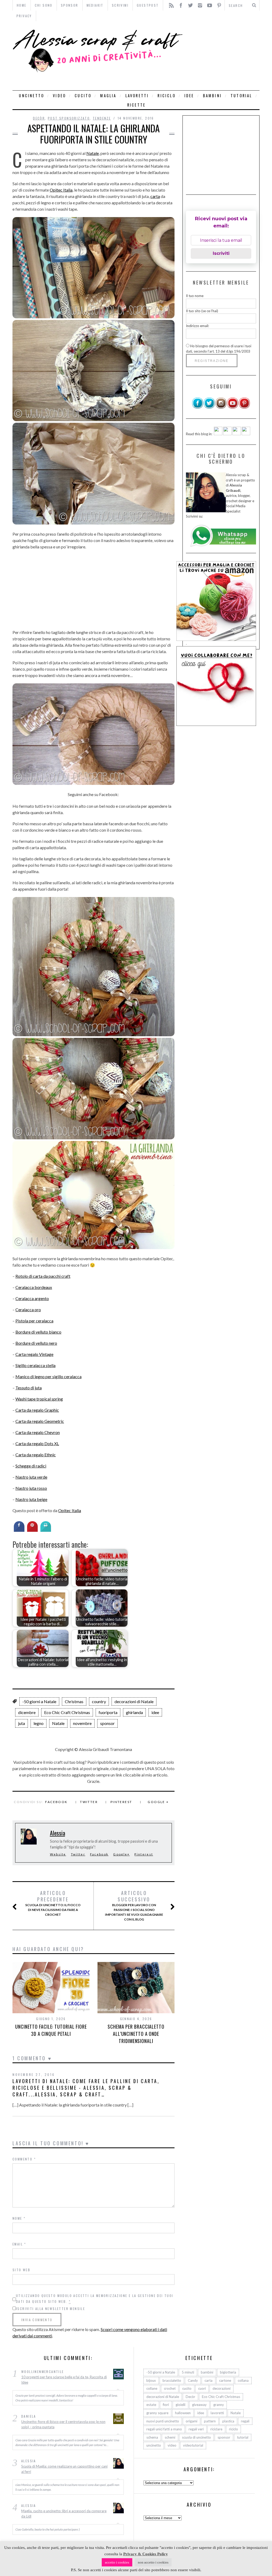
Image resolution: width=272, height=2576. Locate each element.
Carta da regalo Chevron (38, 1432)
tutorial (241, 96)
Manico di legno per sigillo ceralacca (48, 1376)
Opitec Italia (61, 190)
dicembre (27, 1712)
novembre (82, 1723)
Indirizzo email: (197, 326)
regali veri (196, 2429)
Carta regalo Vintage (34, 1354)
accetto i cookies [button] (117, 2562)
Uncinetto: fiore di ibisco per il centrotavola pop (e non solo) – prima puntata (63, 2424)
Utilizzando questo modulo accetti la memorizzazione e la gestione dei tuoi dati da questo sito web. (95, 2298)
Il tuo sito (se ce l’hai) (202, 311)
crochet (170, 2388)
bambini (212, 96)
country (99, 1701)
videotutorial (193, 2445)
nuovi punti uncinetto (163, 2421)
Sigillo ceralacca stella (35, 1365)
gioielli (180, 2405)
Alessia (58, 1833)
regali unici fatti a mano (164, 2429)
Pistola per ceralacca (34, 1321)
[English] (218, 434)
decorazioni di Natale (134, 1701)
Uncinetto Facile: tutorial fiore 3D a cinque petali (51, 2030)
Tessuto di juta (29, 1388)
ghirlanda (134, 1712)
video (59, 96)
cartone (225, 2380)
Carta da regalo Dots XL (37, 1443)
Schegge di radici (31, 1466)
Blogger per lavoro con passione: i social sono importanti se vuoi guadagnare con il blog (134, 1906)
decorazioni (222, 2388)
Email (19, 2244)
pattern (210, 2421)
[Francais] (246, 434)
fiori (166, 2405)
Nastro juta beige (31, 1499)
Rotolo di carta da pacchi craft (43, 1276)
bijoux (151, 2380)
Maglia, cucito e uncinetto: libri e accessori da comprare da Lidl (64, 2514)
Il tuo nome (195, 296)
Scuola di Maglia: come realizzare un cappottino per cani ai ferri (64, 2469)
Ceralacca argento (32, 1298)
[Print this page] (46, 1530)
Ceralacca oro (28, 1310)
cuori (202, 2388)
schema (152, 2437)
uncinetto (31, 96)
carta (155, 196)
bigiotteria (228, 2372)
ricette (136, 105)
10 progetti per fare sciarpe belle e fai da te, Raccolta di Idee (64, 2380)
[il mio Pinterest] (244, 408)
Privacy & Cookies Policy (146, 2554)
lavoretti (137, 96)
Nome (19, 2218)
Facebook (56, 1802)
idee (189, 96)
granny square (157, 2413)
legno (39, 1723)
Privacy (24, 16)
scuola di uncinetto (196, 2437)
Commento (24, 2159)
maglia (108, 96)
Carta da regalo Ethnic (36, 1455)
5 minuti (188, 2372)
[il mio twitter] (209, 408)
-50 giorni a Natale (39, 1701)
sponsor (107, 1723)
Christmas (74, 1701)
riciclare (216, 2429)
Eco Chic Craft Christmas (67, 1712)
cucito (83, 96)
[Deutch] (227, 434)
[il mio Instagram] (221, 408)
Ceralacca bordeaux (34, 1287)
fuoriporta (108, 1712)
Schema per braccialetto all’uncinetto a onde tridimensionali (136, 2034)
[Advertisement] (222, 56)
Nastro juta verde (31, 1477)
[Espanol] (237, 434)
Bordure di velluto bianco (38, 1332)
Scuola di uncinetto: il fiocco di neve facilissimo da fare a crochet (53, 1903)
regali (245, 2421)
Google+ (121, 1854)
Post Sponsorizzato (69, 118)
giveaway (199, 2405)
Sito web (21, 2270)
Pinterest (121, 1802)
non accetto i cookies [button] (153, 2562)
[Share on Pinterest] (32, 1530)
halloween (183, 2413)
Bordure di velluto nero (36, 1343)
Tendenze (102, 118)
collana (243, 2380)
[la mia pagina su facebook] (198, 408)
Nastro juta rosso (31, 1488)
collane (152, 2388)
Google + (158, 1802)
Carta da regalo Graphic (37, 1410)
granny (219, 2405)
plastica (228, 2421)
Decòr (39, 118)
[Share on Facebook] (19, 1530)
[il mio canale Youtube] (233, 408)
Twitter (89, 1802)
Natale (93, 153)
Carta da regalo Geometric (40, 1421)
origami (192, 2421)
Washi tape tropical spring (39, 1399)
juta (22, 1723)
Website (58, 1854)
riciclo (166, 96)
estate (151, 2405)
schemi (170, 2437)
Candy (193, 2380)
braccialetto (172, 2380)
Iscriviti (221, 253)
